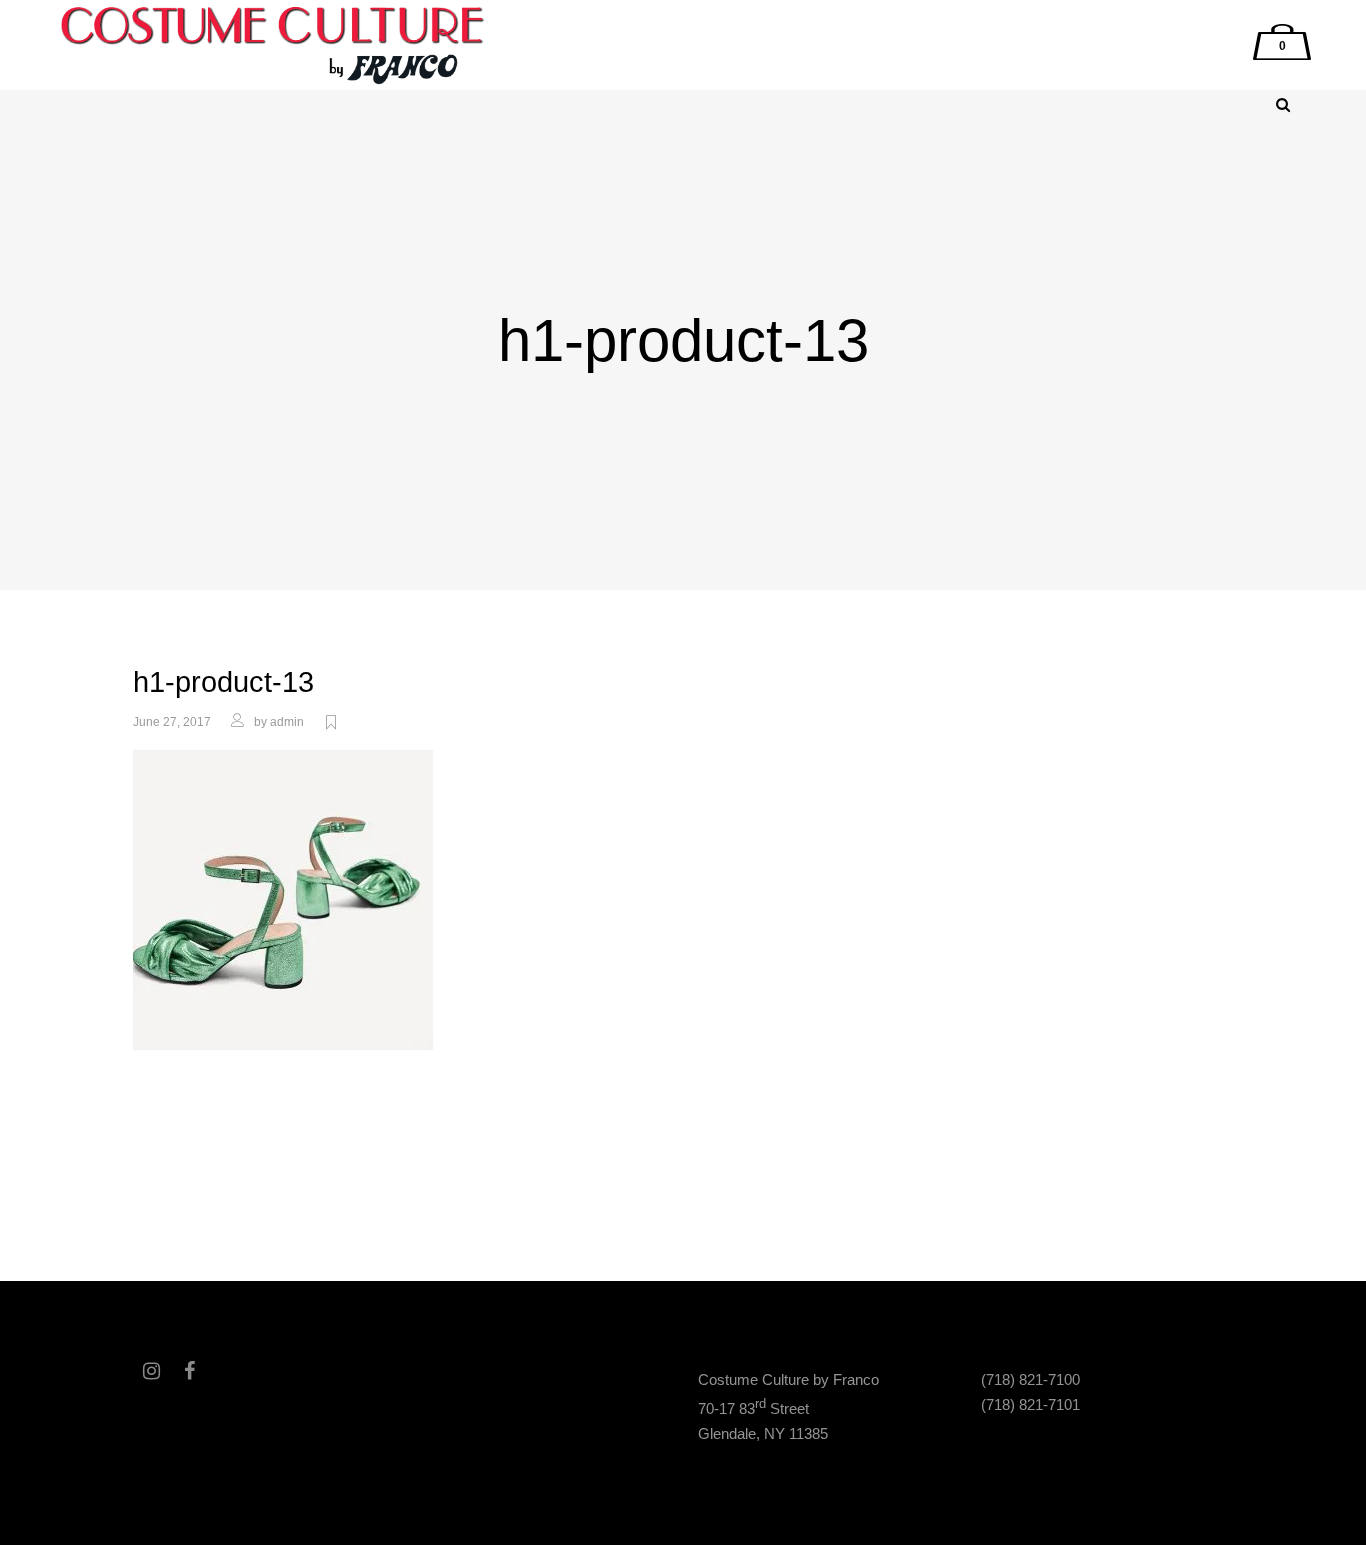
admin (287, 722)
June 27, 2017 (172, 722)
